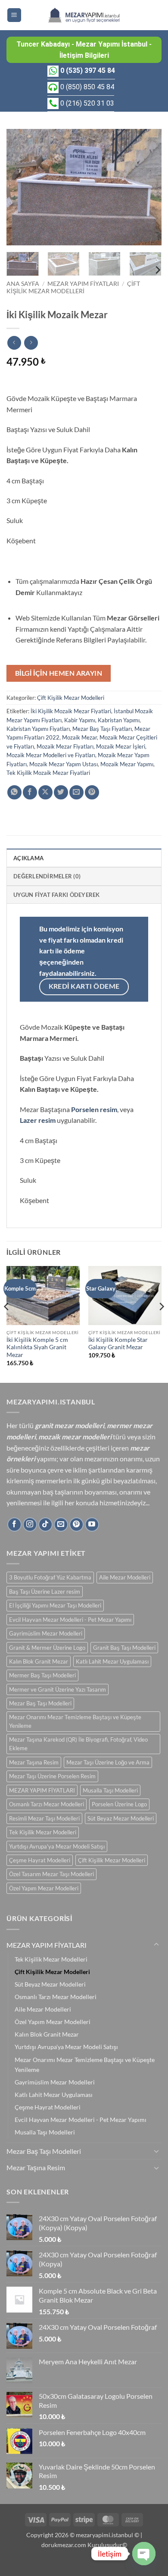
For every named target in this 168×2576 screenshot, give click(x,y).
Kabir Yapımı (80, 720)
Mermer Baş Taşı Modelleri (42, 1675)
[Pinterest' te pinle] (92, 792)
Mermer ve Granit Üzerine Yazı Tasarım (58, 1689)
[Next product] (14, 343)
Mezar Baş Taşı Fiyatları (102, 729)
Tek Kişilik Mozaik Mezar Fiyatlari (48, 773)
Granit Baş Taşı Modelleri (124, 1648)
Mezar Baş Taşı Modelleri (40, 1703)
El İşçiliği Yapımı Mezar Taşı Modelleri (55, 1605)
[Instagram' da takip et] (30, 1525)
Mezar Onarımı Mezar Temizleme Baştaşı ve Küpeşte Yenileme (75, 1721)
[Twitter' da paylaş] (61, 792)
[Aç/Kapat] (156, 1945)
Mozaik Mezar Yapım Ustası (64, 764)
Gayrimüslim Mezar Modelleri (46, 1633)
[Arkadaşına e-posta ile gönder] (76, 792)
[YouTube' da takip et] (92, 1525)
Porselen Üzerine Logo (119, 1804)
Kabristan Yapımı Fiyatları (38, 729)
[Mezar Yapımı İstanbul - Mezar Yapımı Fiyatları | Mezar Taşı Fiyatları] (84, 15)
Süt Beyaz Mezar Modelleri (121, 1818)
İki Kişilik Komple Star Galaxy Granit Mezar (118, 1344)
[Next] (148, 187)
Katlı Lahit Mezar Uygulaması (112, 1661)
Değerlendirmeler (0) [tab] (47, 876)
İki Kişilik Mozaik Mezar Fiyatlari (71, 711)
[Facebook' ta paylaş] (30, 792)
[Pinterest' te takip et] (76, 1525)
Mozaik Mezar (79, 737)
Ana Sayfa (23, 284)
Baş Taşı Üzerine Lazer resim (45, 1592)
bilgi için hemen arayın (59, 673)
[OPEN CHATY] (144, 2554)
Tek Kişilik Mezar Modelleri (43, 1832)
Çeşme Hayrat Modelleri (40, 1860)
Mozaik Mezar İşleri (121, 746)
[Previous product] (31, 343)
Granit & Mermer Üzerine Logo (47, 1648)
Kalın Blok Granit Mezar (39, 1661)
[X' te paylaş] (45, 792)
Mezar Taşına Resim (34, 1762)
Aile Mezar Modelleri (125, 1577)
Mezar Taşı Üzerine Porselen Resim (52, 1776)
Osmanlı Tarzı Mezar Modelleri (47, 1804)
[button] (14, 15)
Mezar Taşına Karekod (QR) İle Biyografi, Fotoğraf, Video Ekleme (78, 1744)
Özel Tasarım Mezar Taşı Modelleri (51, 1874)
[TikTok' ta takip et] (45, 1525)
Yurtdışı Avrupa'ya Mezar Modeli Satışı (57, 1846)
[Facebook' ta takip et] (14, 1525)
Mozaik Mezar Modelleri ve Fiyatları (51, 755)
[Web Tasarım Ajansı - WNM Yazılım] (84, 2566)
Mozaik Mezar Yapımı (127, 764)
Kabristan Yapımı (119, 720)
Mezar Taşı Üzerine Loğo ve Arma (108, 1762)
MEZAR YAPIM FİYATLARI (83, 284)
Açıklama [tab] (28, 858)
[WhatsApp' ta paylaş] (14, 792)
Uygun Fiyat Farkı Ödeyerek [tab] (57, 895)
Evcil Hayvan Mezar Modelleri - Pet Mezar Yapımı (70, 1620)
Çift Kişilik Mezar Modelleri (73, 287)
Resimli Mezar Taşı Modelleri (44, 1818)
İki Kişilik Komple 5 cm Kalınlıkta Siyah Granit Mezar (37, 1347)
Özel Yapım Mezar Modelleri (44, 1888)
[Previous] (20, 187)
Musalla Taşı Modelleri (110, 1790)
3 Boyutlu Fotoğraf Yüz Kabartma (50, 1577)
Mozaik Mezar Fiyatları (65, 746)
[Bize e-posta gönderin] (61, 1525)
